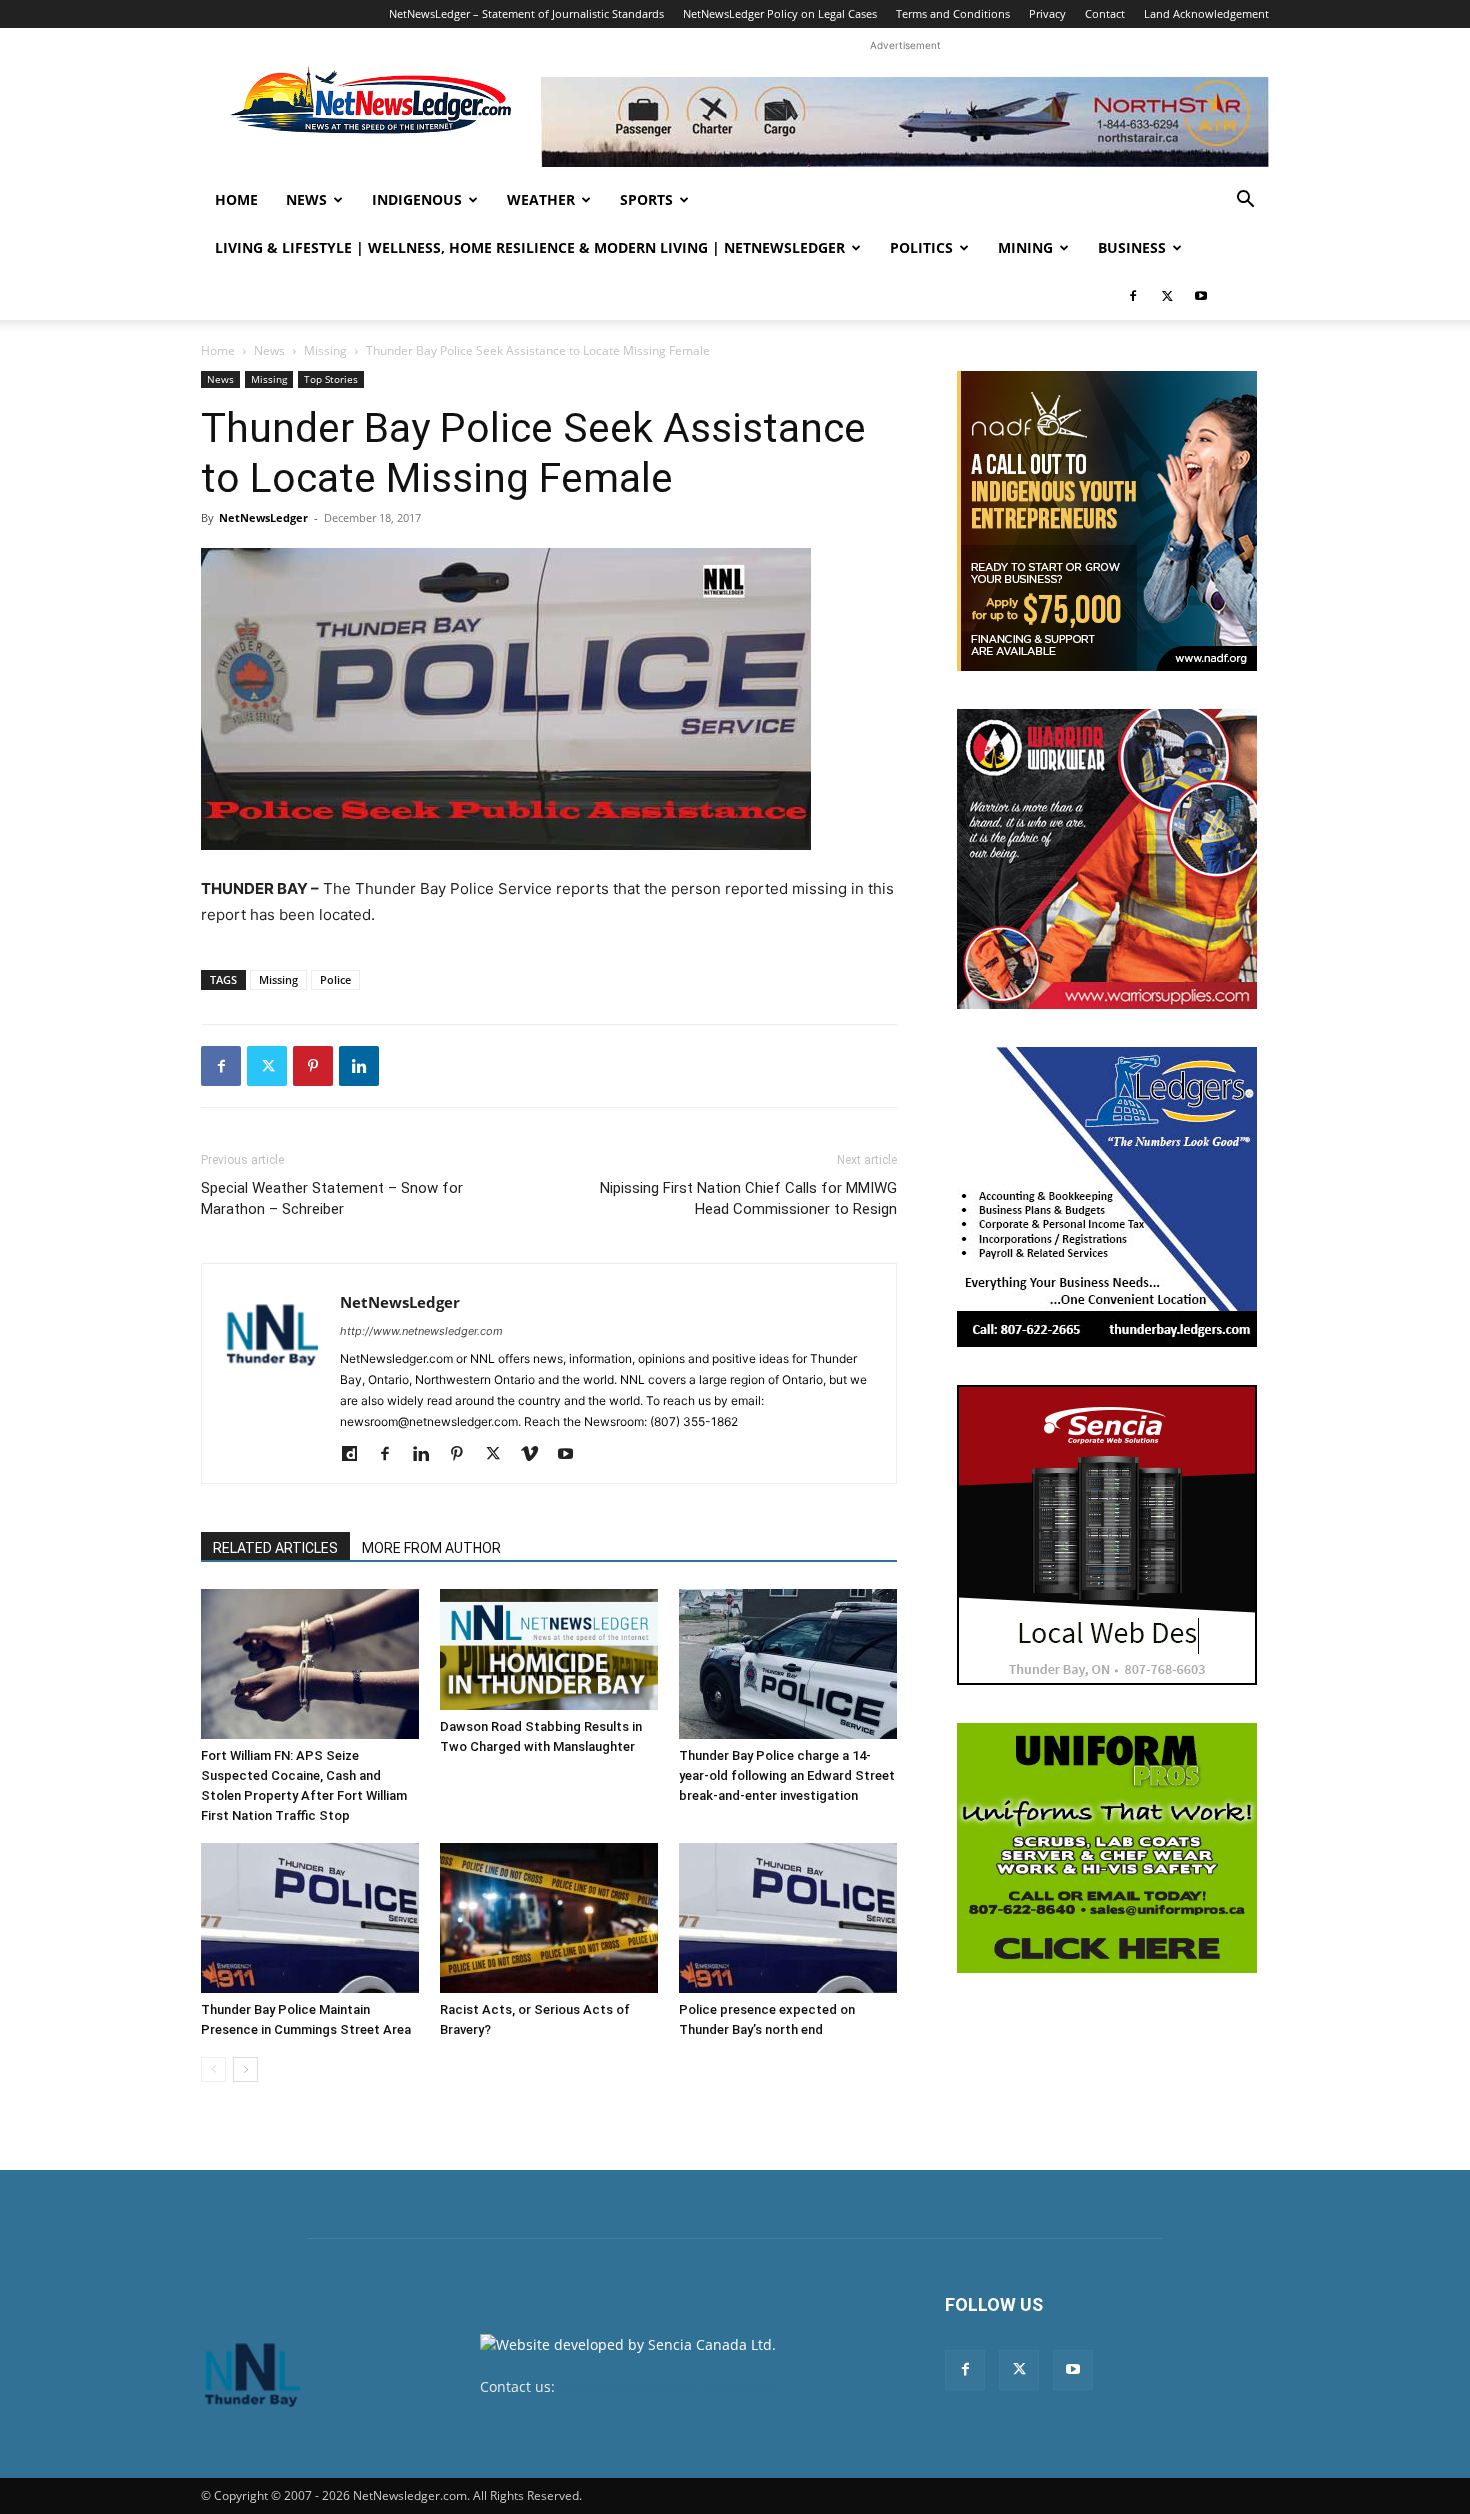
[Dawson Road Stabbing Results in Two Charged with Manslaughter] (549, 1649)
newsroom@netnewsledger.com (666, 2386)
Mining (1025, 247)
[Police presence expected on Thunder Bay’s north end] (788, 1918)
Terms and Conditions (953, 13)
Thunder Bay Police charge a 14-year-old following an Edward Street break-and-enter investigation (787, 1775)
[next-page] (245, 2069)
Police (335, 979)
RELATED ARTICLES (275, 1548)
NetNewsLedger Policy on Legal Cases (780, 13)
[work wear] (1107, 859)
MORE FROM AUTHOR (431, 1548)
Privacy (1047, 13)
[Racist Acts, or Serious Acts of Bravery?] (549, 1918)
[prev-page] (213, 2069)
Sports (646, 199)
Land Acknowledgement (1206, 13)
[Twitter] (1167, 296)
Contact (1105, 13)
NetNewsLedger (263, 517)
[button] (1245, 201)
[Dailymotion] (356, 1455)
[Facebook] (1133, 296)
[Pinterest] (313, 1066)
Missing (325, 350)
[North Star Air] (905, 122)
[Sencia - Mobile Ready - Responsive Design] (1107, 1535)
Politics (921, 247)
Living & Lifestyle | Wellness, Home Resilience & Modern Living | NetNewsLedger (530, 247)
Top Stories (331, 379)
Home (236, 199)
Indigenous (417, 199)
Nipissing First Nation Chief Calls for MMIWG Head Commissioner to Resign (748, 1198)
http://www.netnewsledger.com (421, 1331)
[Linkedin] (359, 1066)
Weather (541, 199)
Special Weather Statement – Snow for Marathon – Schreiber (332, 1198)
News (306, 199)
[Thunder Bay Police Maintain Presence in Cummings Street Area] (310, 1918)
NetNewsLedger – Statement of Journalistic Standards (526, 13)
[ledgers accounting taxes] (1107, 1197)
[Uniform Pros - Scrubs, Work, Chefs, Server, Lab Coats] (1107, 1848)
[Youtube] (1201, 296)
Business (1132, 247)
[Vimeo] (536, 1455)
